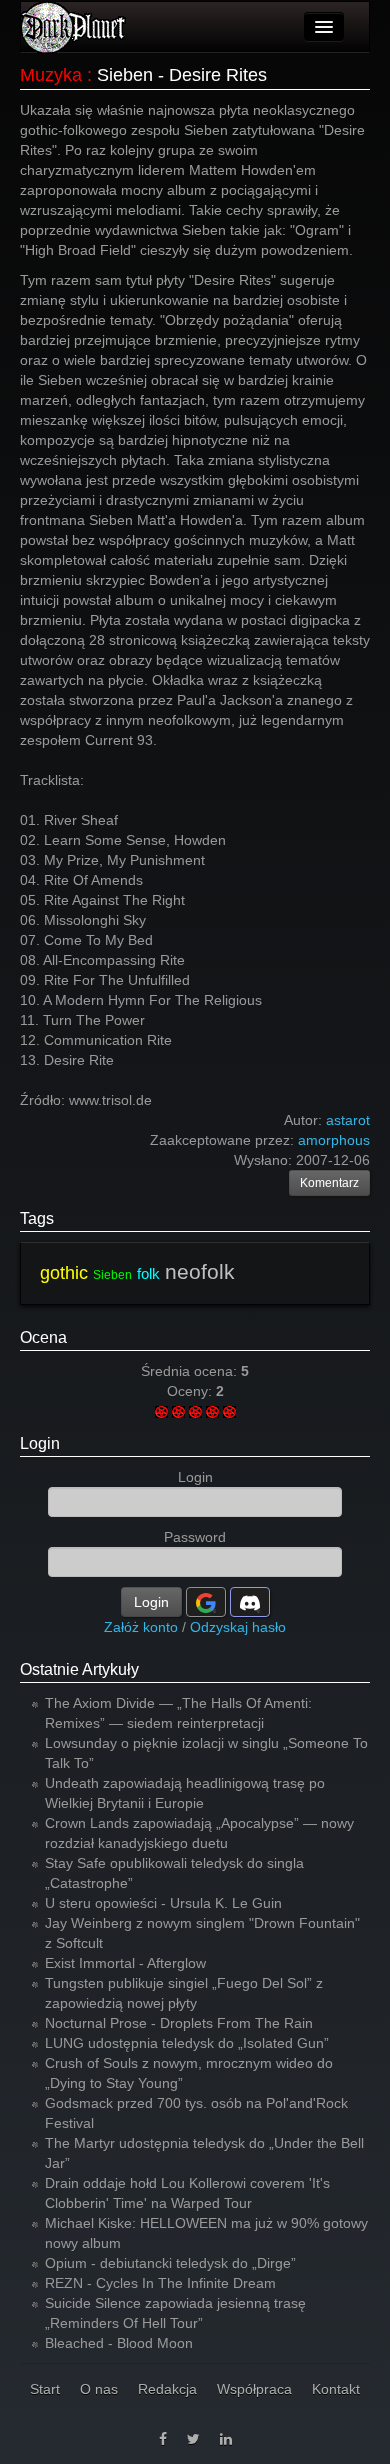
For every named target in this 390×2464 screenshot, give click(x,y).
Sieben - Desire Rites (182, 75)
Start (45, 2389)
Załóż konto (141, 1627)
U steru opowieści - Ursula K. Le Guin (163, 1903)
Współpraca (254, 2389)
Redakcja (167, 2389)
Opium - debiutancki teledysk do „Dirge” (170, 2263)
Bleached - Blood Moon (119, 2343)
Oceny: (191, 1391)
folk (148, 1273)
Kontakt (336, 2389)
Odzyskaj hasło (238, 1627)
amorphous (334, 1140)
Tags (37, 1218)
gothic (64, 1273)
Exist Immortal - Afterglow (125, 1963)
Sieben (112, 1275)
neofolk (200, 1271)
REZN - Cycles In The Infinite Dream (160, 2283)
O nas (99, 2389)
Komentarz (329, 1183)
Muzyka (51, 75)
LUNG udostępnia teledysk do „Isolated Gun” (187, 2043)
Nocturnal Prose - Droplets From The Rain (179, 2023)
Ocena (43, 1337)
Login (40, 1443)
